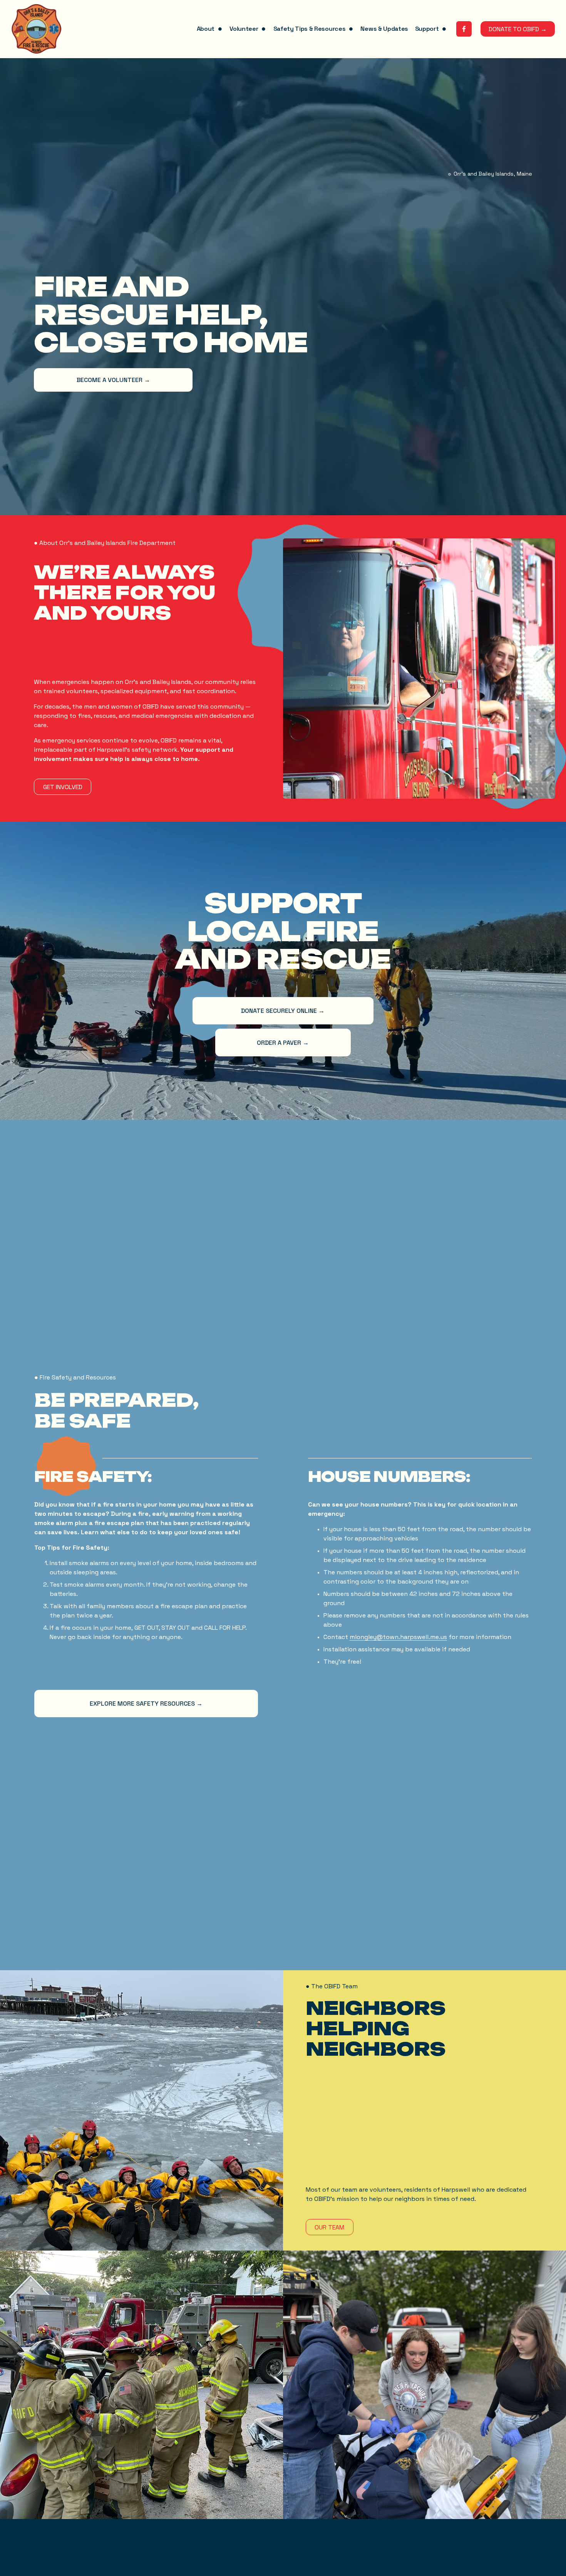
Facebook (115, 2572)
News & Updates (384, 29)
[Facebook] (464, 29)
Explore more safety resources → (146, 1704)
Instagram (115, 2558)
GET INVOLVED (63, 787)
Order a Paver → (283, 1043)
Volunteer (24, 2558)
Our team (329, 2227)
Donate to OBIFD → (518, 29)
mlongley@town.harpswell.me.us (398, 1637)
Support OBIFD (30, 2572)
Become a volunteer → (113, 380)
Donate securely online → (283, 1011)
